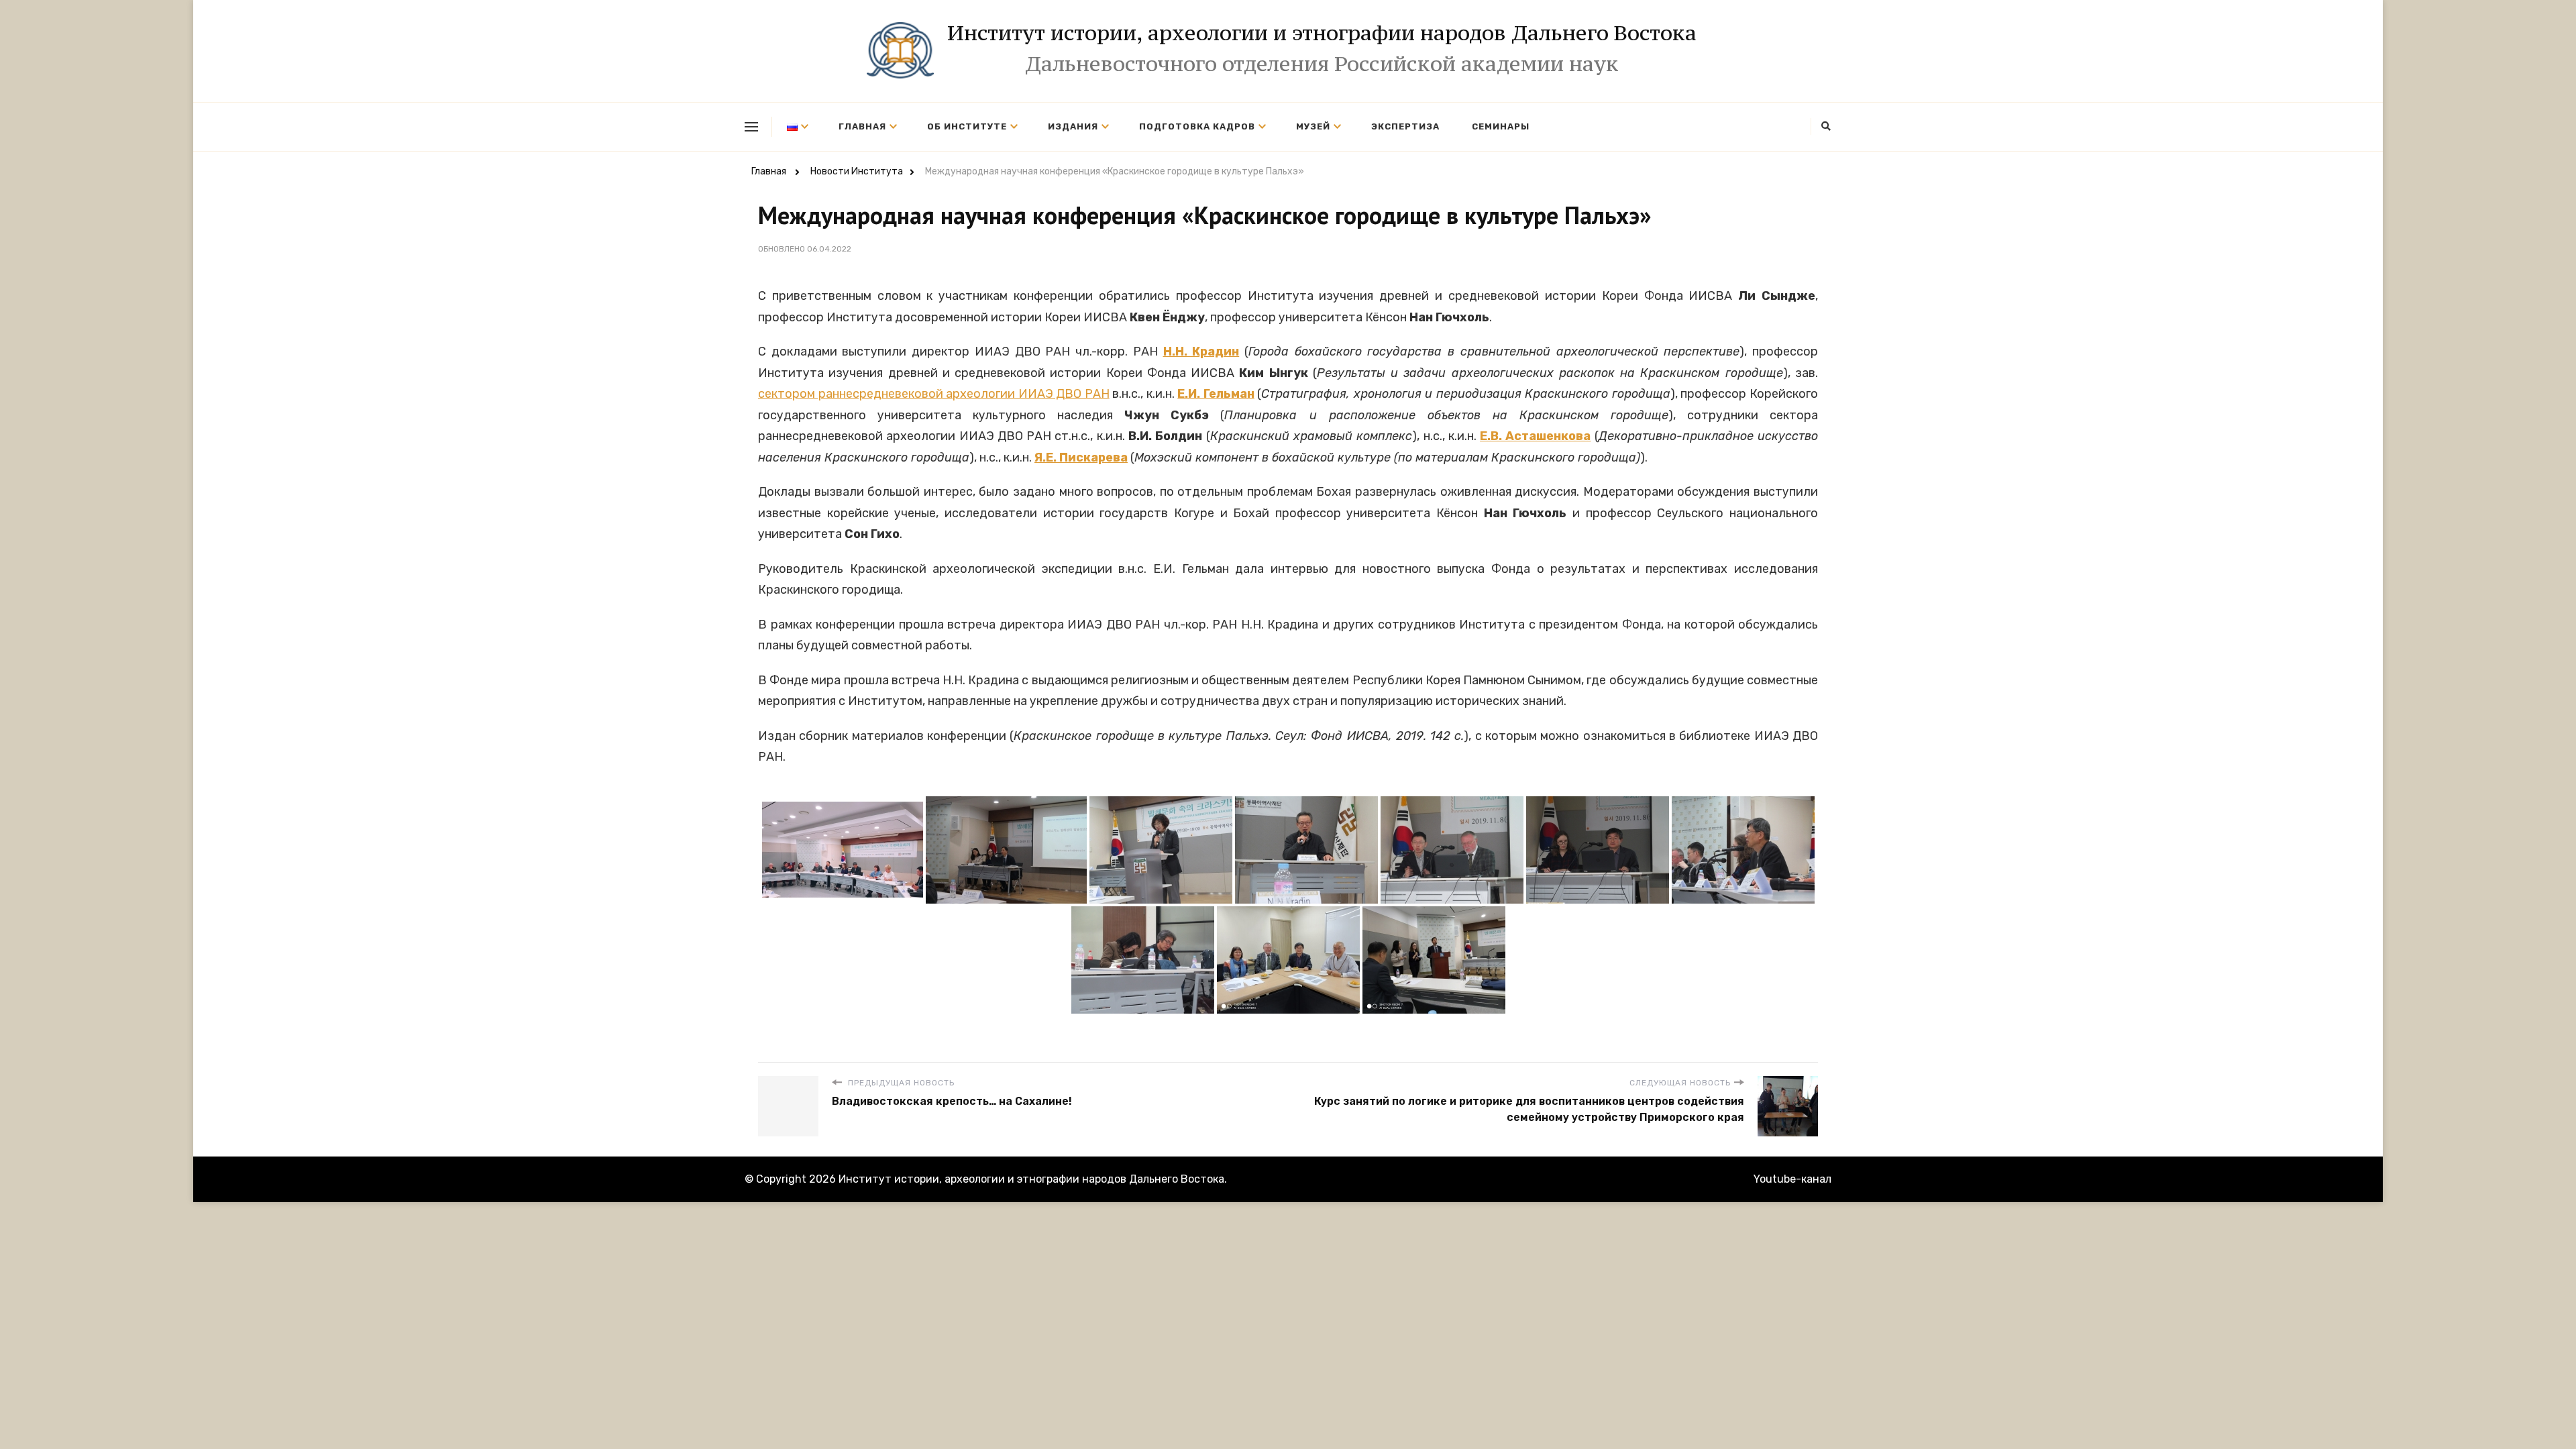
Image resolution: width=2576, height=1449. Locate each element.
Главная (862, 126)
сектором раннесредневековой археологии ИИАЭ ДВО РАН (934, 394)
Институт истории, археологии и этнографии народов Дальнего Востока (1322, 33)
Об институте (967, 126)
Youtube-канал (1792, 1179)
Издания (1073, 126)
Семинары (1501, 126)
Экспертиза (1405, 126)
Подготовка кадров (1197, 126)
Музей (1313, 126)
